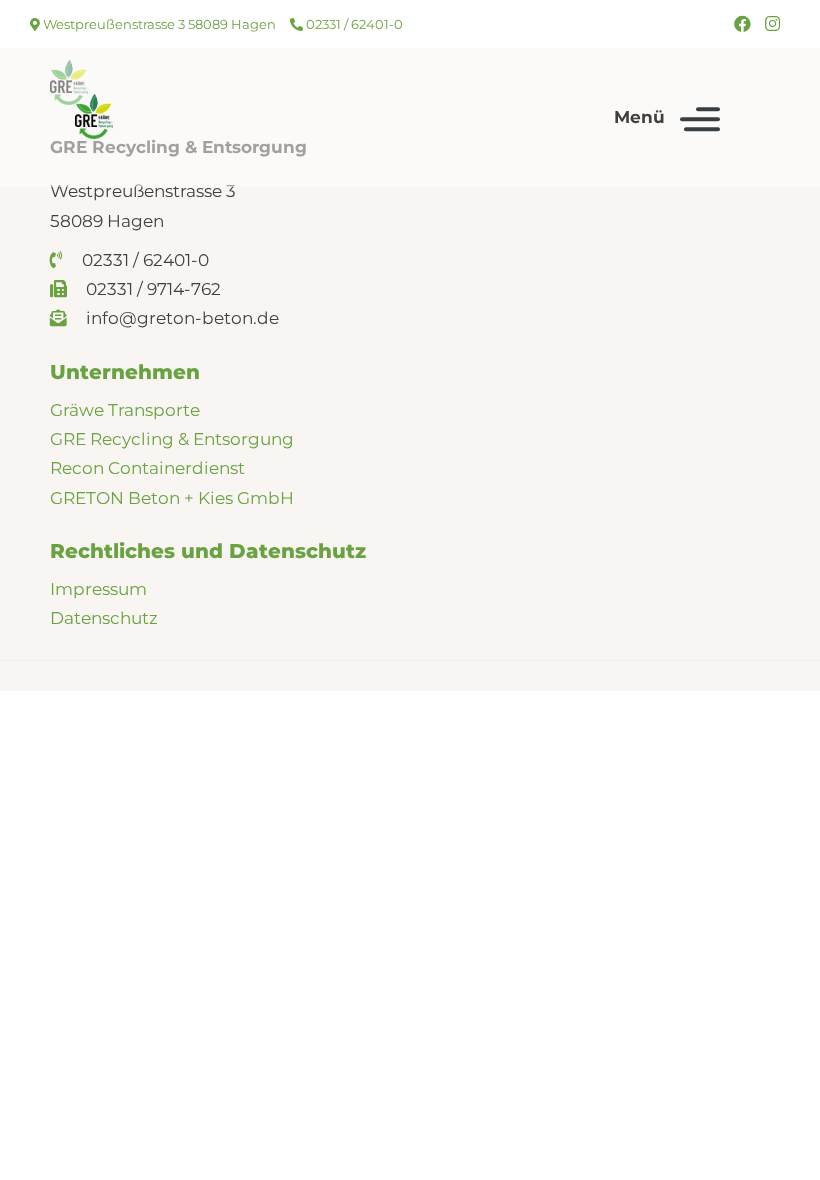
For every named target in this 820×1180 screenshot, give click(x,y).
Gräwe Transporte (125, 410)
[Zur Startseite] (94, 116)
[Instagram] (772, 24)
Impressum (98, 589)
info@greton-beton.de (180, 318)
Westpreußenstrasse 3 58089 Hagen (158, 24)
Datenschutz (104, 618)
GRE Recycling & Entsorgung (172, 439)
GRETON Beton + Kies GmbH (172, 498)
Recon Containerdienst (147, 468)
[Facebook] (742, 24)
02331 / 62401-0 (353, 24)
